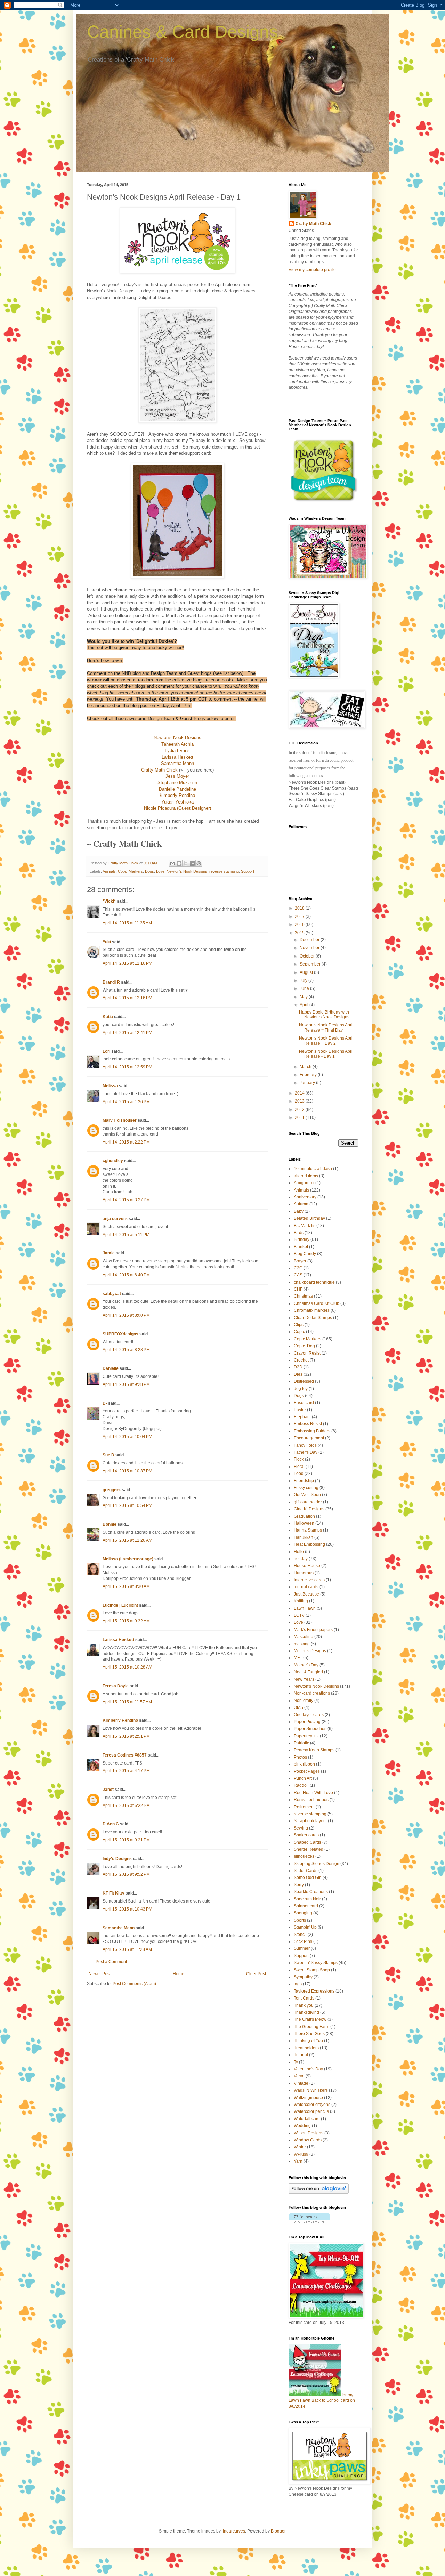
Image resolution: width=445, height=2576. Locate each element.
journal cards (306, 1587)
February (309, 1075)
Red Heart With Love (313, 1793)
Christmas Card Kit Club (317, 1303)
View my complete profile (312, 270)
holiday (301, 1559)
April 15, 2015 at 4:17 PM (126, 1771)
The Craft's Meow (310, 2019)
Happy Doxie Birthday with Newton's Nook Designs (324, 1015)
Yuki (107, 942)
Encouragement (309, 1438)
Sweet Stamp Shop (312, 1970)
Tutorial (301, 2055)
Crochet (301, 1360)
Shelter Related (309, 1849)
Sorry (299, 1885)
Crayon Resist (307, 1353)
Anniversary (305, 1197)
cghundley (113, 1161)
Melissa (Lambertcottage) (128, 1559)
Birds (299, 1233)
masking (302, 1644)
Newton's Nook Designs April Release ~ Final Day (326, 1027)
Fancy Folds (305, 1445)
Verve (299, 2076)
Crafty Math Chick (313, 224)
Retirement (304, 1807)
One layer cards (309, 1715)
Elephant (302, 1417)
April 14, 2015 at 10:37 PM (127, 1471)
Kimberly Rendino (120, 1720)
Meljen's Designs (310, 1651)
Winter (300, 2147)
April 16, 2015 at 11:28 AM (127, 1949)
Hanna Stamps (308, 1530)
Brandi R (111, 982)
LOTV (299, 1615)
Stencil (300, 1935)
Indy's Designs (117, 1859)
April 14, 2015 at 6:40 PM (126, 1275)
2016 (300, 924)
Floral (299, 1467)
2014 (300, 1093)
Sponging (303, 1913)
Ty (296, 2062)
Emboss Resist (308, 1424)
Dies (298, 1374)
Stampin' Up (305, 1927)
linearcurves (233, 2531)
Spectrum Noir (307, 1899)
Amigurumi (304, 1183)
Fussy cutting (306, 1488)
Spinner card (306, 1906)
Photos (300, 1757)
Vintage (301, 2083)
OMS (298, 1707)
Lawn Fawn (305, 1608)
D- (105, 1403)
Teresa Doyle (116, 1686)
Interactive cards (309, 1580)
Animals (109, 871)
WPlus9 (301, 2154)
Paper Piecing (307, 1722)
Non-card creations (312, 1693)
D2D (298, 1367)
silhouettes (304, 1856)
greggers (112, 1490)
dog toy (301, 1389)
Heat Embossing (309, 1544)
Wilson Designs (309, 2133)
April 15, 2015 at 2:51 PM (126, 1736)
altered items (306, 1176)
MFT (298, 1658)
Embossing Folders (312, 1431)
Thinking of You (308, 2041)
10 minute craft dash (313, 1169)
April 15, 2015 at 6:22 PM (126, 1806)
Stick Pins (303, 1941)
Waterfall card (307, 2119)
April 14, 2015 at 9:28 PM (126, 1384)
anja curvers (115, 1219)
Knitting (301, 1601)
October (308, 956)
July (304, 980)
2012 (300, 1109)
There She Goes (309, 2034)
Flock (299, 1459)
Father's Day (306, 1452)
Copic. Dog (304, 1346)
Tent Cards (304, 1998)
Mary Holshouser (120, 1120)
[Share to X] (186, 863)
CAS (298, 1275)
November (310, 948)
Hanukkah (304, 1537)
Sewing (301, 1828)
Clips (299, 1325)
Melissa (110, 1086)
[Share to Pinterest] (199, 863)
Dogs (149, 871)
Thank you (304, 2005)
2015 (300, 933)
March (306, 1067)
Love (160, 871)
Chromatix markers (312, 1310)
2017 (300, 916)
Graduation (304, 1516)
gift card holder (308, 1502)
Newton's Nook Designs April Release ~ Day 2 (326, 1041)
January (308, 1083)
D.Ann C (111, 1824)
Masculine (304, 1637)
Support (248, 871)
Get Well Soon (307, 1495)
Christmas (303, 1296)
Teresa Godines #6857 (125, 1755)
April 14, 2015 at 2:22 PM (126, 1142)
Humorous (304, 1573)
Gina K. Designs (309, 1509)
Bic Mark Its (305, 1226)
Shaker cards (306, 1835)
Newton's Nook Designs (187, 871)
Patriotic (301, 1743)
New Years (304, 1679)
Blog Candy (305, 1254)
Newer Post (100, 1974)
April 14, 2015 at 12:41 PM (127, 1033)
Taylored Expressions (314, 1991)
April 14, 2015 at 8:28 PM (126, 1350)
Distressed (304, 1381)
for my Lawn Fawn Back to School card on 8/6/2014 (322, 2401)
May (304, 997)
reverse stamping (224, 871)
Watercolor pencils (311, 2111)
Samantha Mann (119, 1928)
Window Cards (308, 2140)
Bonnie (110, 1524)
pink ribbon (304, 1764)
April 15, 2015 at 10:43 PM (127, 1909)
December (310, 940)
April (305, 1005)
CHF (298, 1289)
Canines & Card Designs (182, 32)
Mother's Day (306, 1665)
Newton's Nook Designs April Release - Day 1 (326, 1054)
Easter (300, 1410)
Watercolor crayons (312, 2105)
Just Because (306, 1594)
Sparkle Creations (311, 1892)
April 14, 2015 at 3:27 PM (126, 1200)
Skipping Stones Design (317, 1864)
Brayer (300, 1261)
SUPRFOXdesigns (120, 1334)
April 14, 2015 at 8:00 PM (126, 1315)
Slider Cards (306, 1871)
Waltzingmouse (308, 2098)
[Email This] (172, 863)
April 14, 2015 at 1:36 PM (126, 1102)
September (311, 964)
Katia (108, 1017)
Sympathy (303, 1977)
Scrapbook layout (310, 1821)
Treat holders (306, 2048)
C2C (298, 1268)
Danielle (111, 1368)
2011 (300, 1117)
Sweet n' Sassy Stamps (316, 1963)
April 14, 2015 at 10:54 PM (127, 1505)
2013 (300, 1101)
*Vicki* (109, 901)
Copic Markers (130, 871)
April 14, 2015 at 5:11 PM (126, 1235)
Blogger (278, 2531)
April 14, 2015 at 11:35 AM (127, 923)
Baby (299, 1211)
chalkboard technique (314, 1282)
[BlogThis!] (179, 863)
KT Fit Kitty (114, 1893)
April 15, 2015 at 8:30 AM (126, 1586)
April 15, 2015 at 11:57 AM (127, 1702)
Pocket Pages (307, 1771)
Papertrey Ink (306, 1736)
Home (179, 1974)
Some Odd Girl (308, 1878)
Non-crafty (304, 1701)
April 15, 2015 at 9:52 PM (126, 1874)
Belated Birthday (309, 1218)
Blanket (301, 1247)
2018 (300, 908)
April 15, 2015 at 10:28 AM (127, 1667)
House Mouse (307, 1566)
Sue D (108, 1455)
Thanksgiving (306, 2012)
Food (299, 1473)
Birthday (302, 1239)
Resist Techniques (311, 1800)
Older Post (256, 1974)
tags (298, 1984)
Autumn (301, 1204)
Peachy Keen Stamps (314, 1750)
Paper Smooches (310, 1729)
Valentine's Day (308, 2069)
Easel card (304, 1403)
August (307, 972)
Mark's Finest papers (313, 1630)
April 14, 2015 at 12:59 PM (127, 1067)
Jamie (109, 1253)
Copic (299, 1332)
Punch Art (303, 1778)
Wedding (302, 2126)
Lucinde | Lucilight (120, 1605)
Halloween (304, 1523)
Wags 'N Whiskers (311, 2090)
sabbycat (112, 1294)
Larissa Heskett (118, 1640)
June (305, 988)
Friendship (304, 1481)
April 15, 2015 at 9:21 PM (126, 1840)
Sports (300, 1920)
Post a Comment (111, 1962)
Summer (302, 1948)
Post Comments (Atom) (134, 1984)
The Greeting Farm (311, 2027)
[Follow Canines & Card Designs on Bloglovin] (319, 2192)
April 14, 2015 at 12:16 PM (127, 963)
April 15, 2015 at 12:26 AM (127, 1540)
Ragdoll (301, 1785)
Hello (299, 1552)
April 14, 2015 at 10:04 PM (127, 1437)
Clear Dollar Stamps (313, 1318)
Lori (106, 1051)
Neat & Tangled (308, 1672)
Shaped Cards (308, 1842)
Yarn (298, 2161)
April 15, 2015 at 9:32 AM (126, 1621)
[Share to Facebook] (192, 863)
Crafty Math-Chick (159, 770)
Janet (108, 1790)
